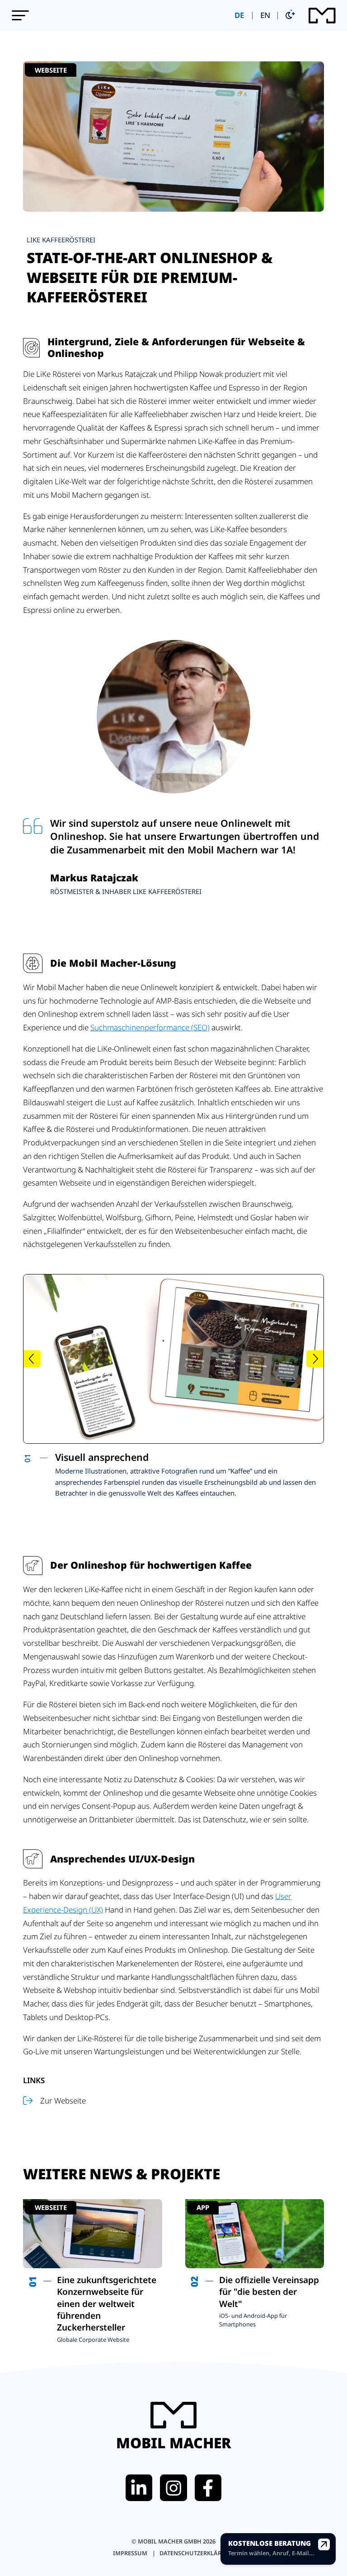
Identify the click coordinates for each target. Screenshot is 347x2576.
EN (265, 15)
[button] (20, 15)
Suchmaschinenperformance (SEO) (150, 1027)
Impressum (131, 2553)
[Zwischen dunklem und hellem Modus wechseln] (290, 16)
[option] (170, 1475)
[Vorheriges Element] (32, 1359)
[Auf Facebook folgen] (208, 2488)
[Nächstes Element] (315, 1359)
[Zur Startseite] (322, 16)
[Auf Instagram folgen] (173, 2488)
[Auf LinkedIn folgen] (139, 2488)
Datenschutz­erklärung (197, 2553)
